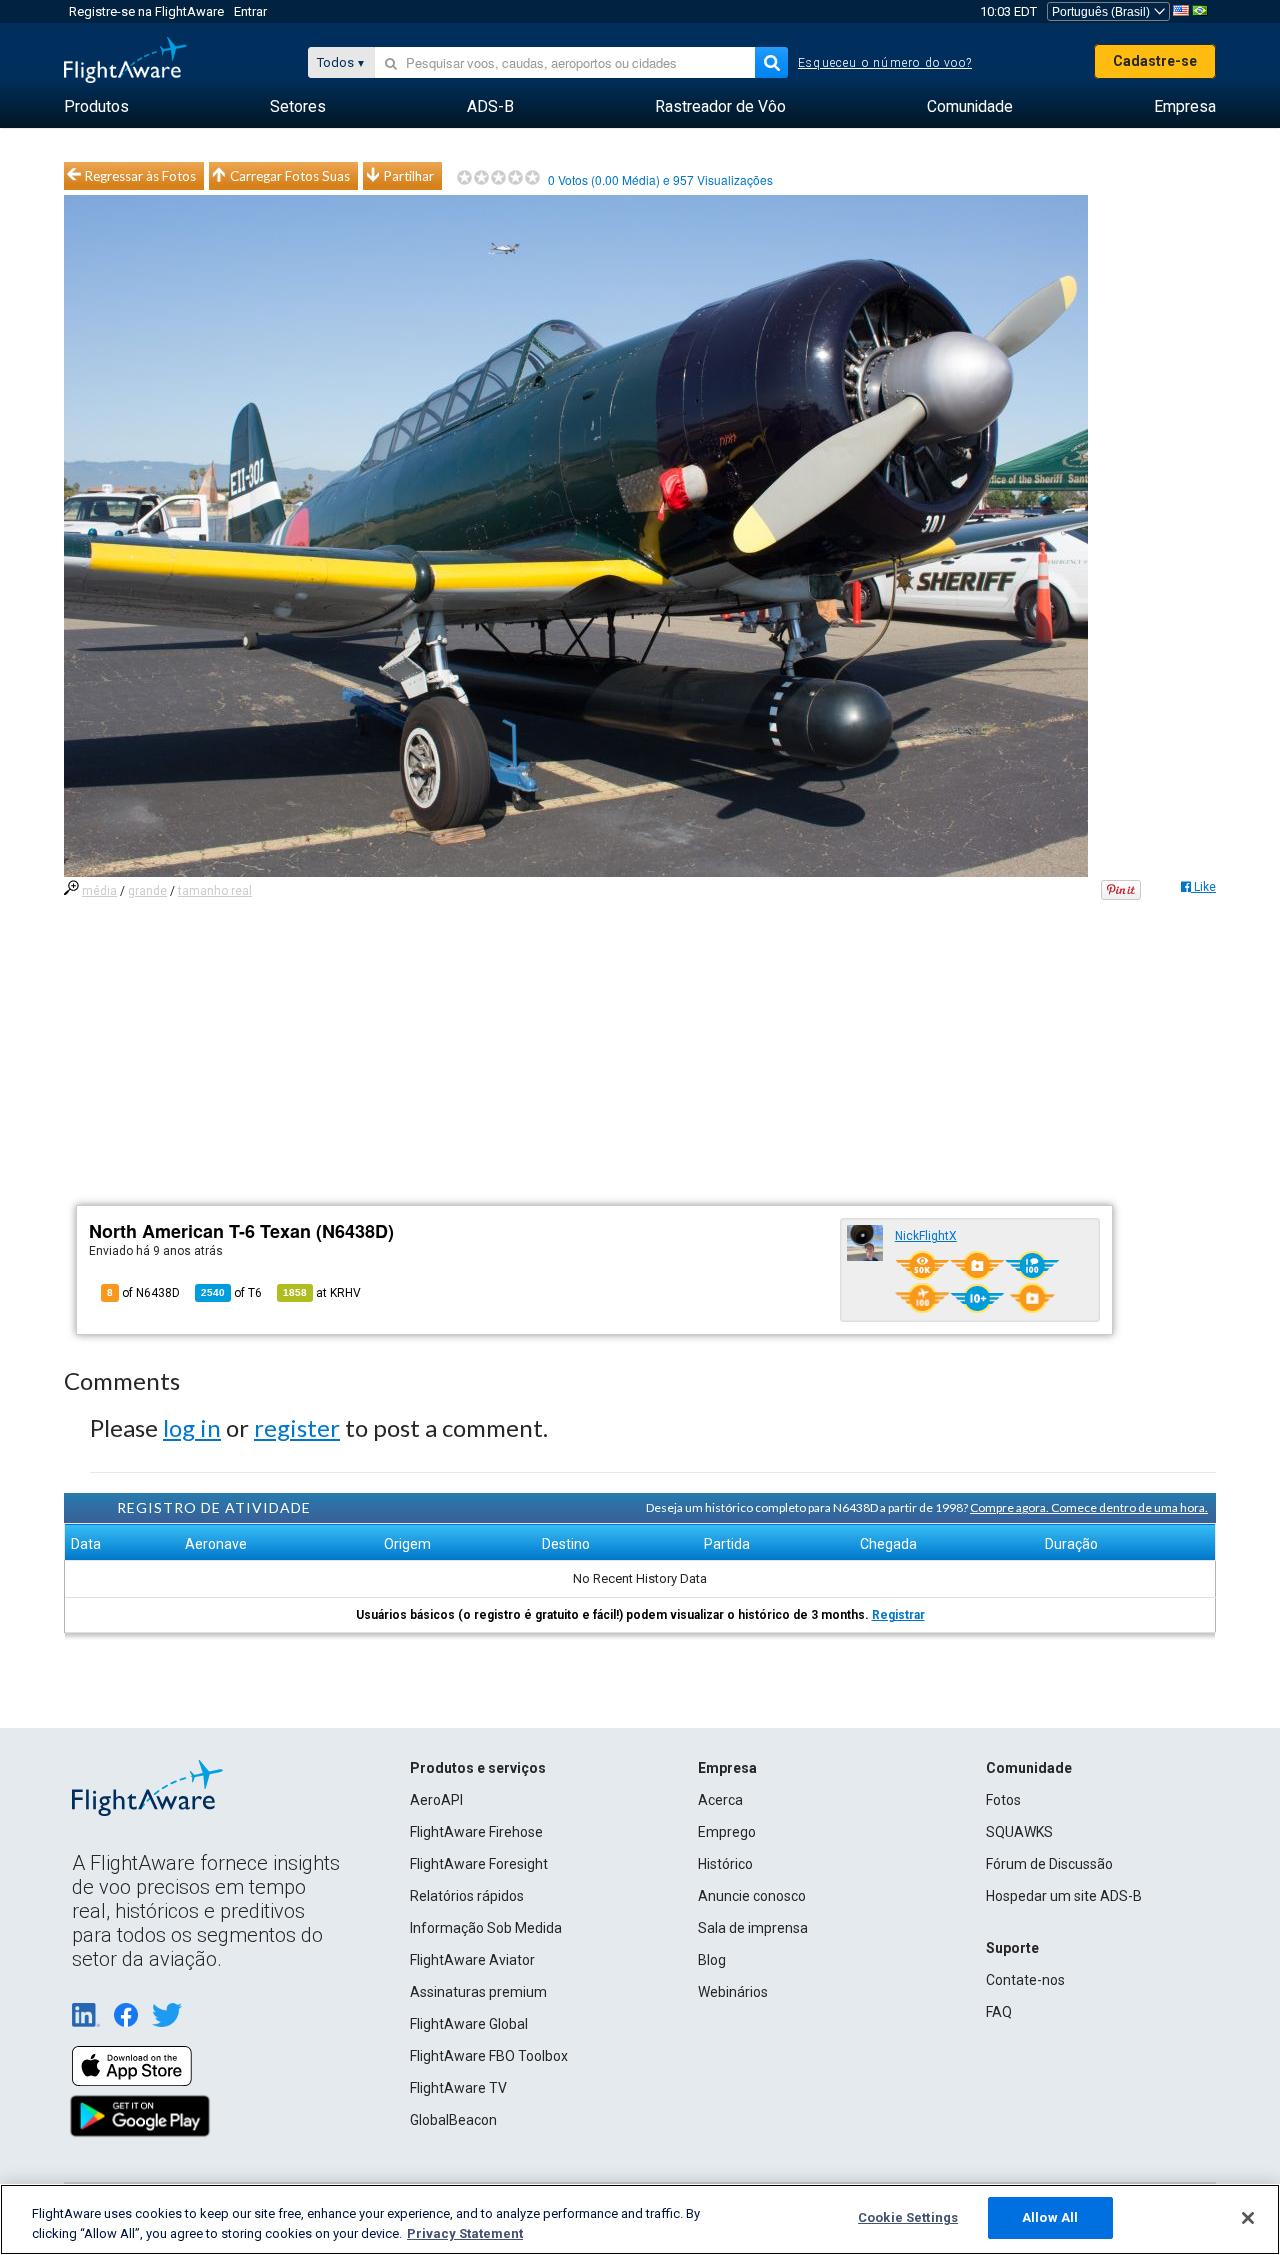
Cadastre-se (1155, 61)
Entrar (250, 11)
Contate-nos (1025, 1980)
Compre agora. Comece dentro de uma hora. (1089, 1507)
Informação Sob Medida (486, 1928)
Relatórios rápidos (467, 1896)
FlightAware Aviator (472, 1960)
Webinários (733, 1992)
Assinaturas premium (478, 1992)
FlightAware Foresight (479, 1864)
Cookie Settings (908, 2217)
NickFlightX (926, 1236)
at (322, 1293)
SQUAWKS (1019, 1832)
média (99, 891)
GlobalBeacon (453, 2120)
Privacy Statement (465, 2233)
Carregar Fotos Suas (290, 176)
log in (192, 1427)
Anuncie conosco (752, 1896)
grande (147, 891)
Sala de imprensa (753, 1928)
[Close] (1248, 2218)
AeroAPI (436, 1800)
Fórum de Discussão (1049, 1864)
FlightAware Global (469, 2024)
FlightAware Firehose (476, 1832)
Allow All (1050, 2217)
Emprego (727, 1832)
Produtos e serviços (478, 1768)
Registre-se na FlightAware (146, 11)
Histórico (725, 1864)
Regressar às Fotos (140, 176)
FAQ (999, 2012)
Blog (712, 1960)
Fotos (1003, 1800)
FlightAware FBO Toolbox (489, 2056)
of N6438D (143, 1293)
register (297, 1427)
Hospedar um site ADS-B (1064, 1896)
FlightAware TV (458, 2088)
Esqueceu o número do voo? (885, 63)
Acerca (720, 1800)
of (231, 1293)
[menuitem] (96, 107)
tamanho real (215, 891)
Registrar (898, 1615)
